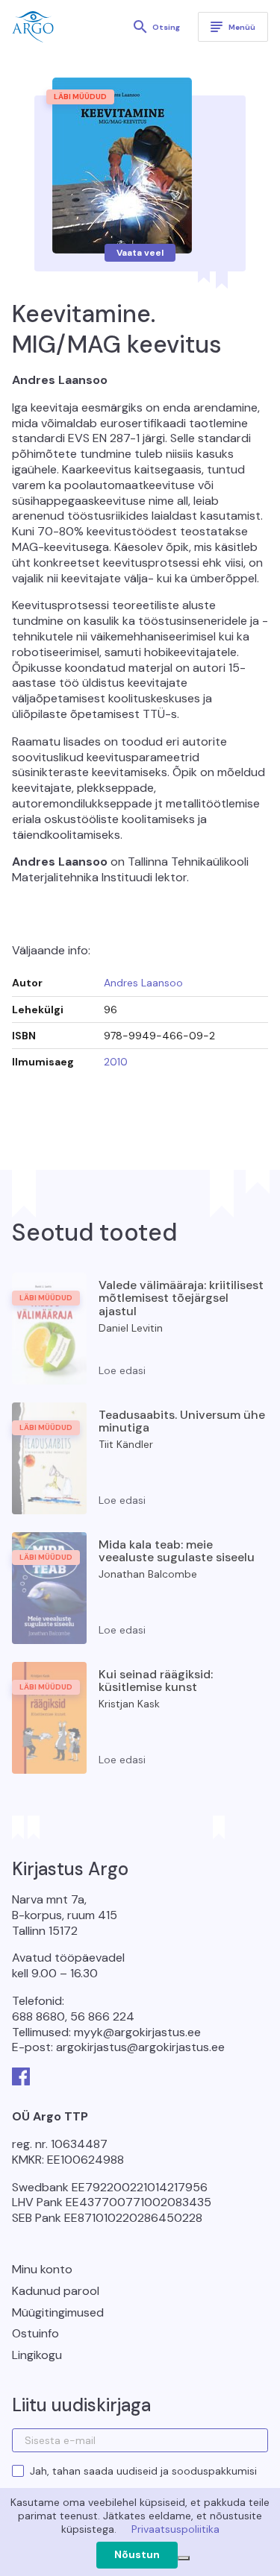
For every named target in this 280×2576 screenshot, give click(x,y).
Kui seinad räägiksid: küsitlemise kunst (156, 1681)
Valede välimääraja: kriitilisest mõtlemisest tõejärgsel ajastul (181, 1298)
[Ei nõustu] (184, 2558)
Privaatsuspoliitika (175, 2529)
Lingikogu (37, 2355)
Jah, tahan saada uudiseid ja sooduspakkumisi (143, 2471)
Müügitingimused (58, 2312)
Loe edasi (122, 1370)
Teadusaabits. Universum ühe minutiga (182, 1421)
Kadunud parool (56, 2291)
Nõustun (137, 2554)
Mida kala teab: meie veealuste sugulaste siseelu (177, 1551)
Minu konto (42, 2269)
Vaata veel (140, 253)
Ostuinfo (35, 2333)
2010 (116, 1062)
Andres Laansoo (143, 983)
